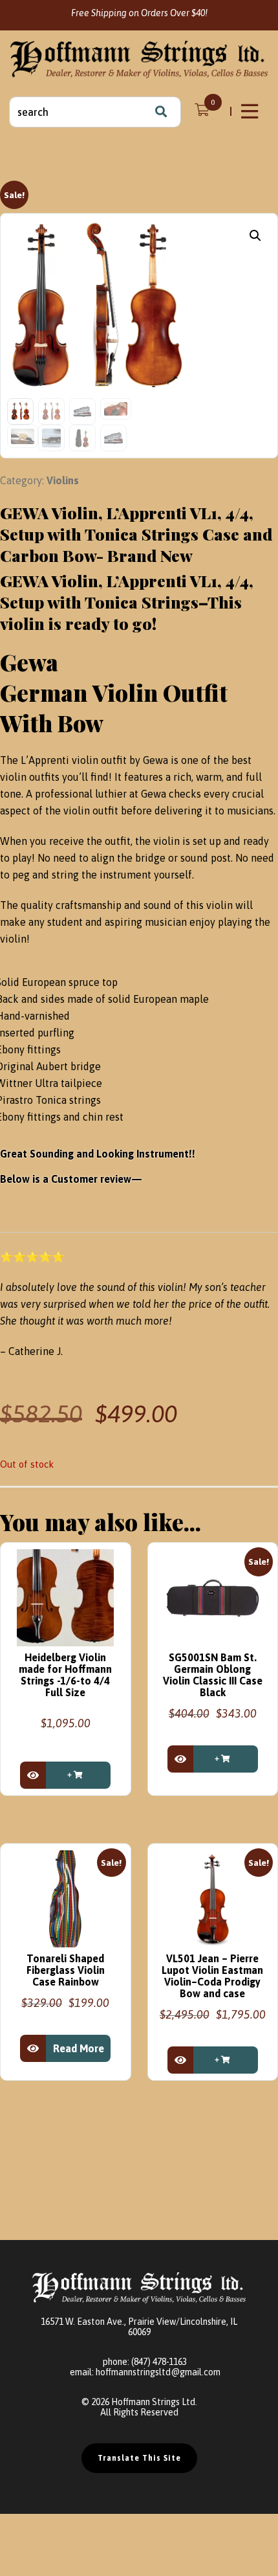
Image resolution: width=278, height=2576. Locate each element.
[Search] (161, 112)
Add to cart (78, 1775)
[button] (255, 236)
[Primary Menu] (251, 111)
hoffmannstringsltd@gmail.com (158, 2372)
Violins (63, 480)
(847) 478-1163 (159, 2362)
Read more (79, 2048)
